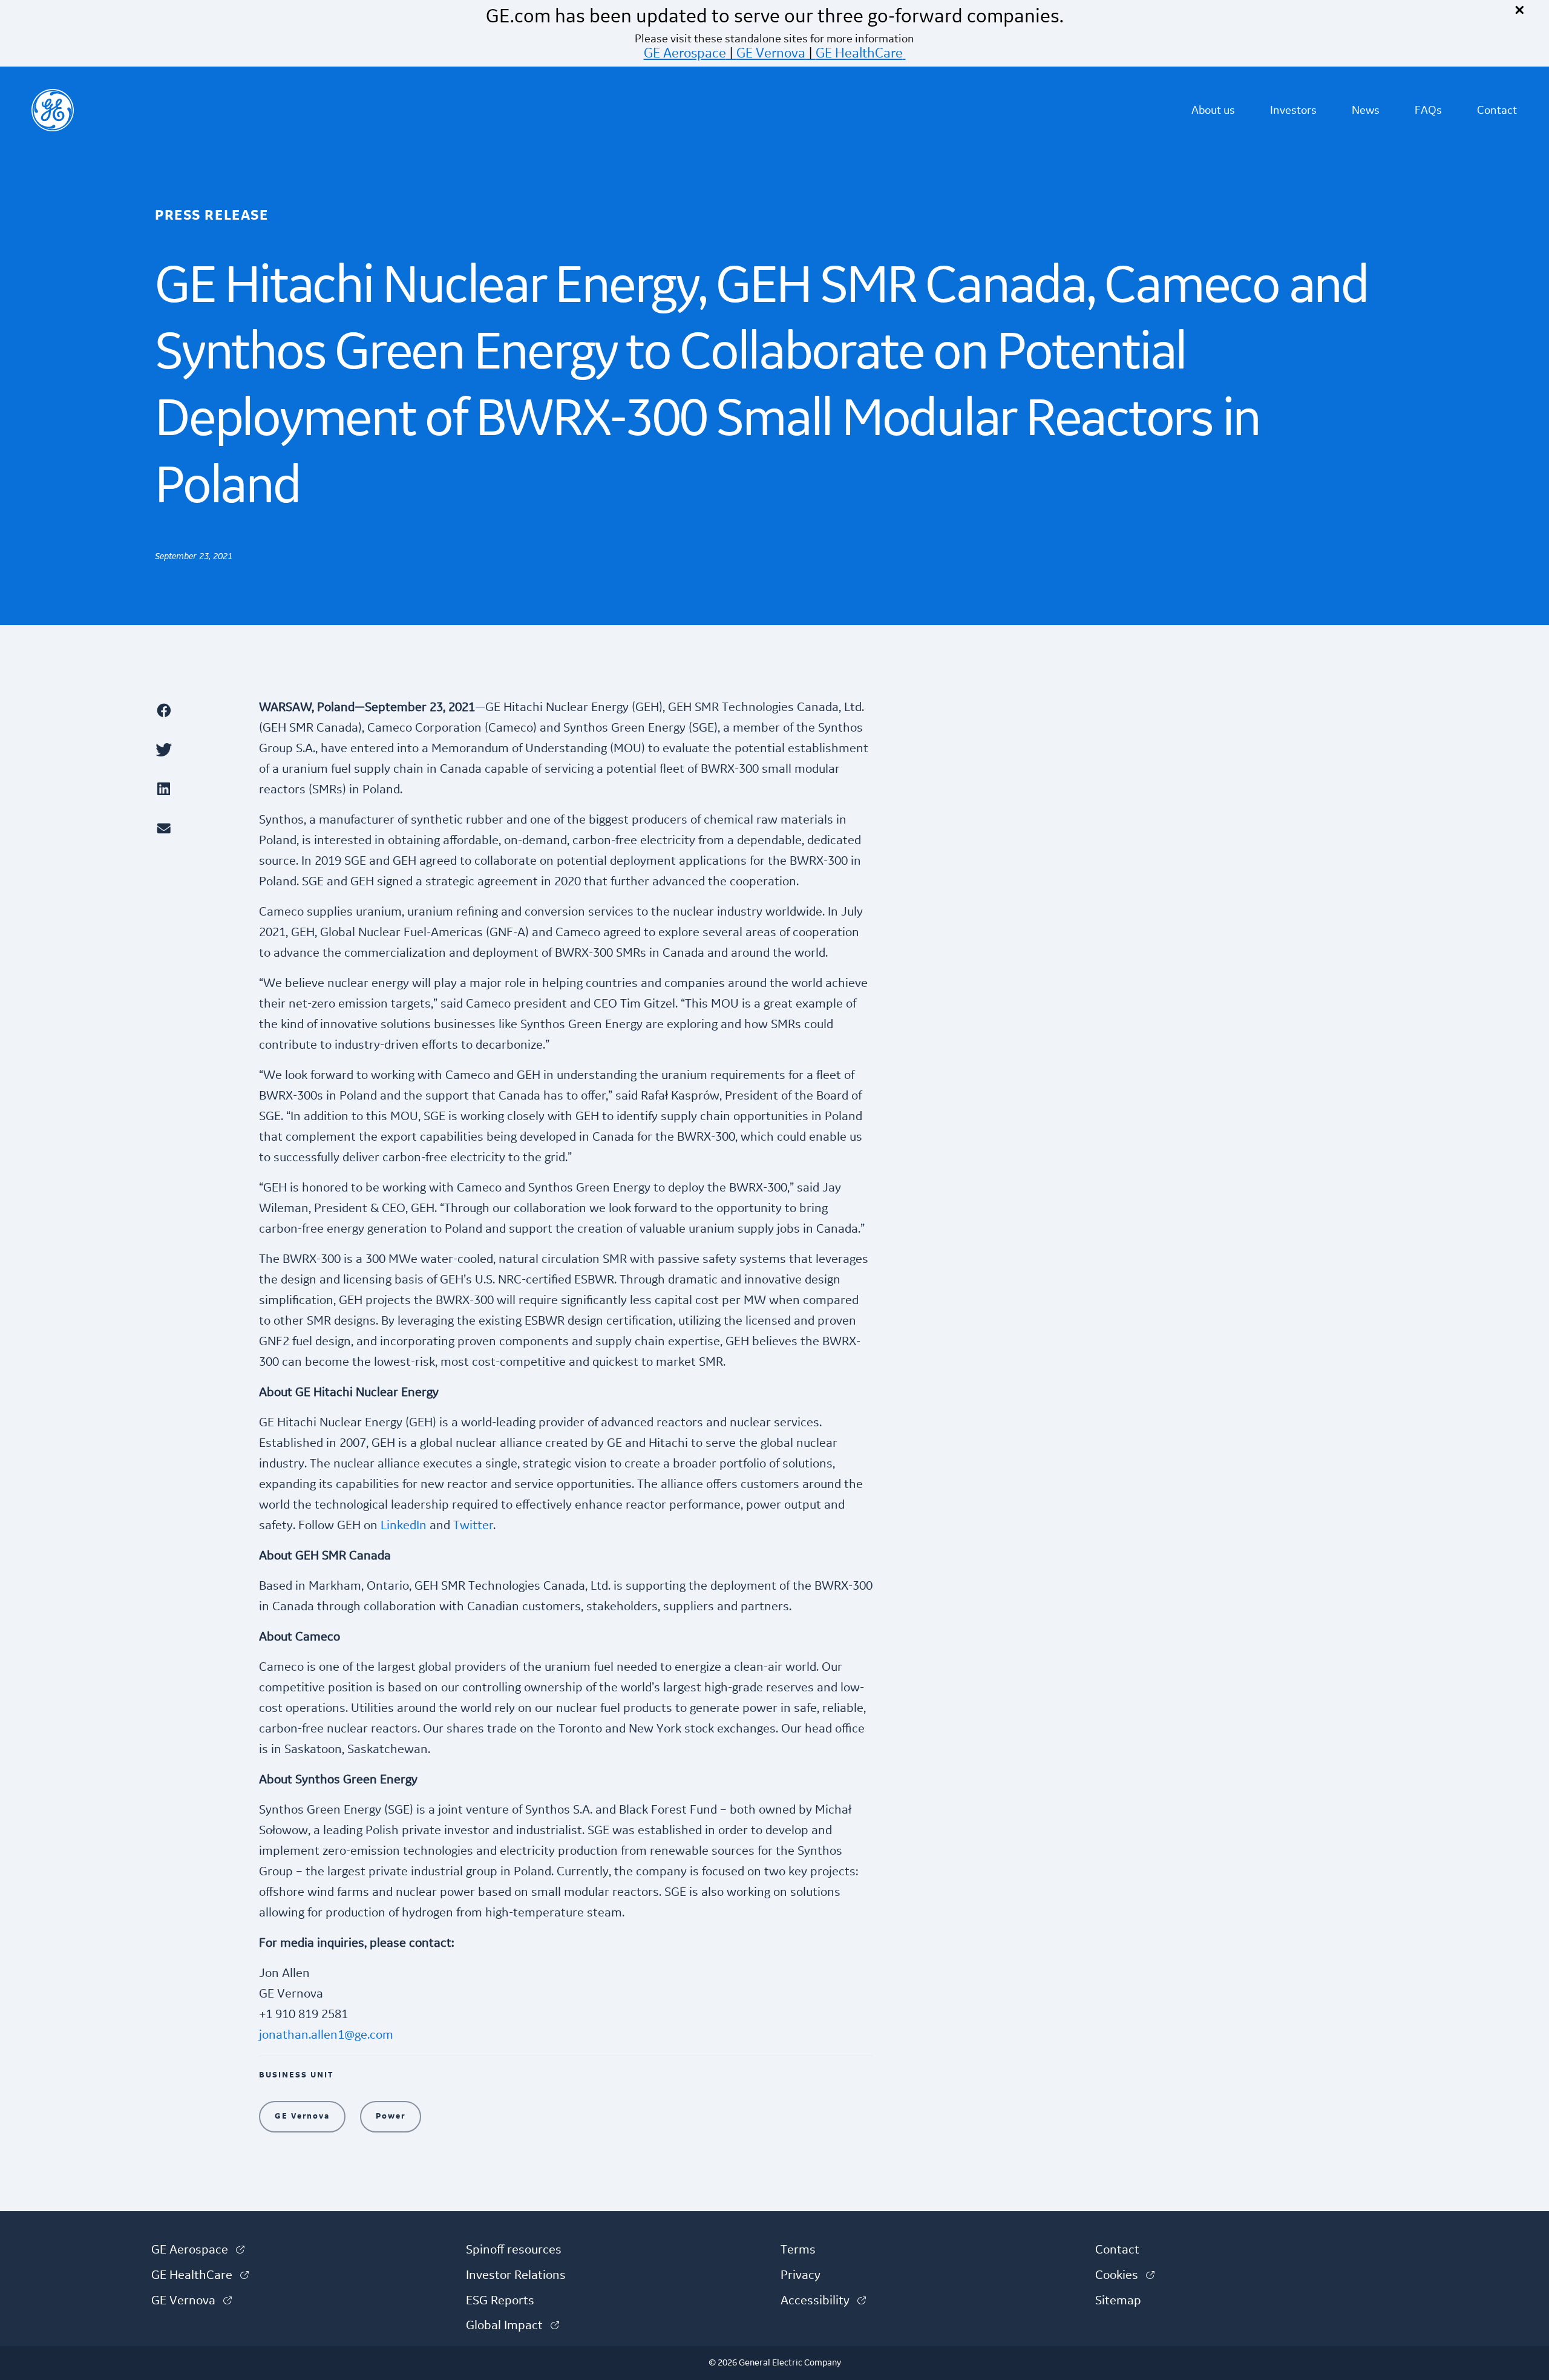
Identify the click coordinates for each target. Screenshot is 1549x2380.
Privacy (801, 2275)
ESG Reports (500, 2301)
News (1366, 110)
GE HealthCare (859, 53)
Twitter (473, 1526)
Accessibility (823, 2301)
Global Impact (513, 2326)
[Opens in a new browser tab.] (201, 710)
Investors (1293, 110)
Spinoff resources (514, 2250)
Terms (798, 2250)
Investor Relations (516, 2275)
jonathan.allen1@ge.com (326, 2035)
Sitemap (1118, 2301)
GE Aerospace (685, 53)
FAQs (1428, 110)
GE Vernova (771, 53)
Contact (1497, 110)
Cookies (1125, 2275)
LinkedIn (404, 1526)
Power (391, 2116)
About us (1213, 110)
